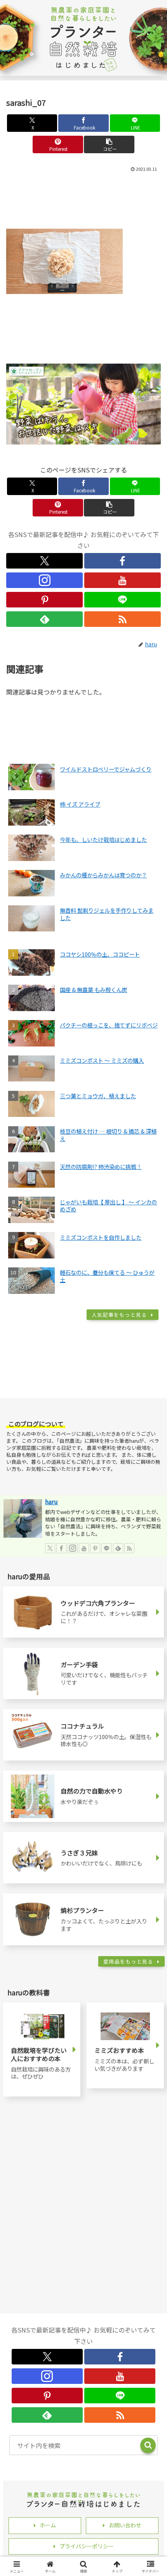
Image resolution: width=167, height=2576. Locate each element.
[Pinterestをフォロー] (44, 600)
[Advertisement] (83, 199)
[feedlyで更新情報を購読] (44, 619)
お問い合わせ (125, 2525)
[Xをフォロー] (44, 561)
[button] (109, 144)
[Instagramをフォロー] (44, 580)
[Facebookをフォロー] (123, 561)
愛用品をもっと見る (128, 1961)
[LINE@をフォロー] (123, 600)
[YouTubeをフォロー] (123, 580)
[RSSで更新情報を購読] (123, 619)
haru (51, 1502)
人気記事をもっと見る (119, 1315)
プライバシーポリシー (87, 2546)
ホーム (48, 2525)
